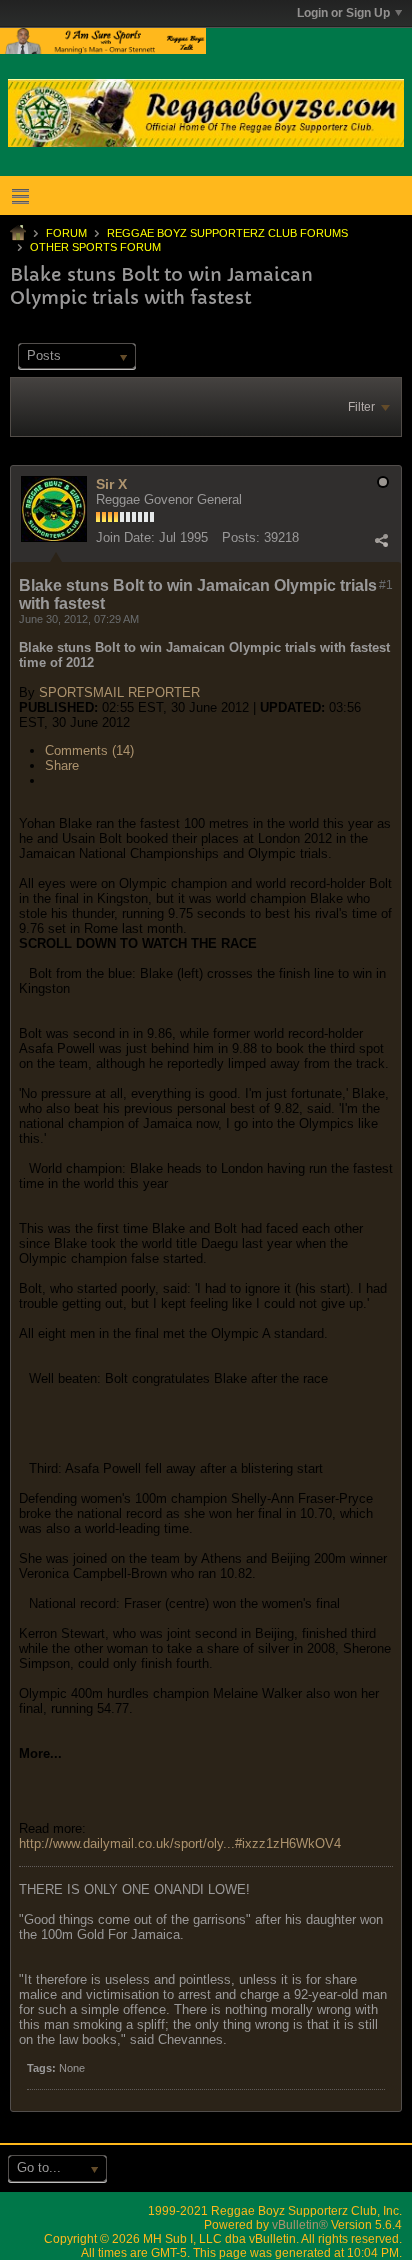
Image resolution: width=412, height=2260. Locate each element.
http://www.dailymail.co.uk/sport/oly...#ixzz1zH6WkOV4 (180, 1843)
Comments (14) (89, 750)
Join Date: (125, 537)
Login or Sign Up (343, 13)
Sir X (111, 484)
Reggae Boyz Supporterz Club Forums (227, 233)
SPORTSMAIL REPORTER (119, 692)
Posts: (241, 537)
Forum (66, 233)
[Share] (381, 540)
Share (62, 765)
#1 (386, 585)
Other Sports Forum (95, 247)
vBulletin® (300, 2225)
